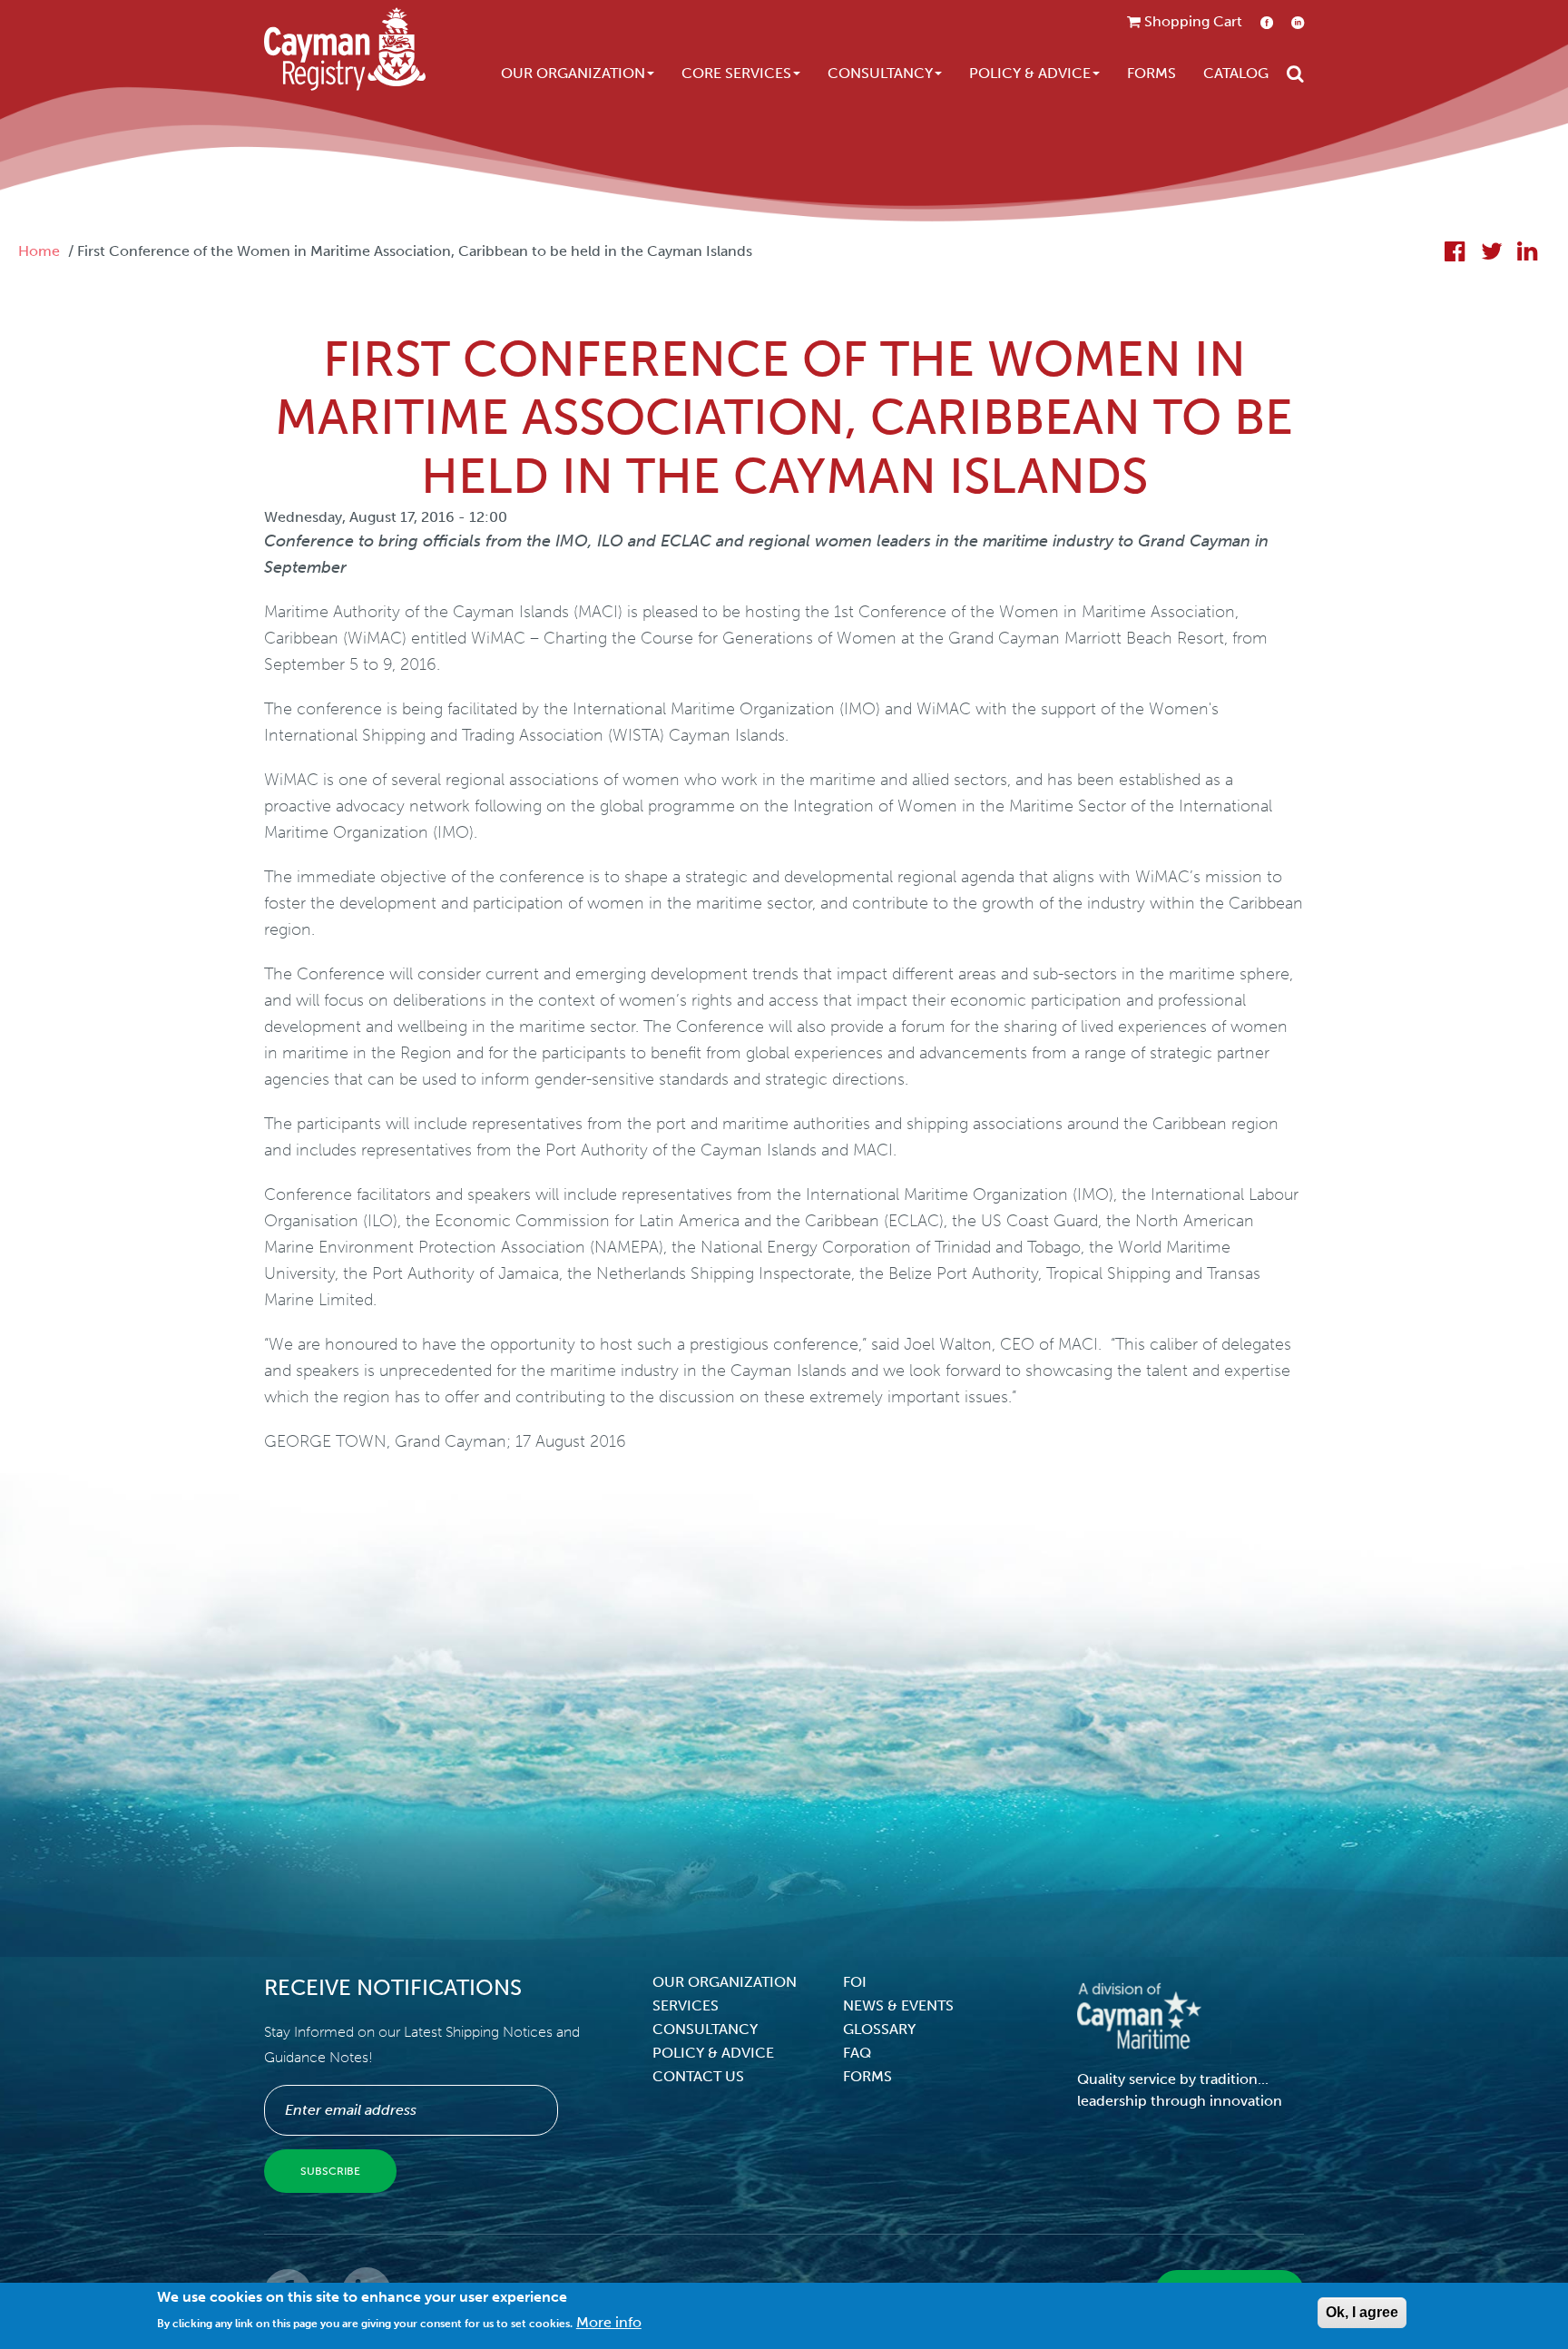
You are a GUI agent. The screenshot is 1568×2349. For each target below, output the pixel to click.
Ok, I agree (1362, 2312)
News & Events (898, 2005)
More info (609, 2322)
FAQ (857, 2053)
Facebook (1267, 22)
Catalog (1236, 73)
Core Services (736, 73)
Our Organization (573, 73)
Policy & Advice (1030, 73)
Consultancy (880, 73)
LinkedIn (1298, 22)
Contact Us (698, 2076)
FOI (855, 1982)
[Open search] (1295, 74)
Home (39, 251)
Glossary (879, 2029)
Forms (1151, 73)
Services (686, 2005)
